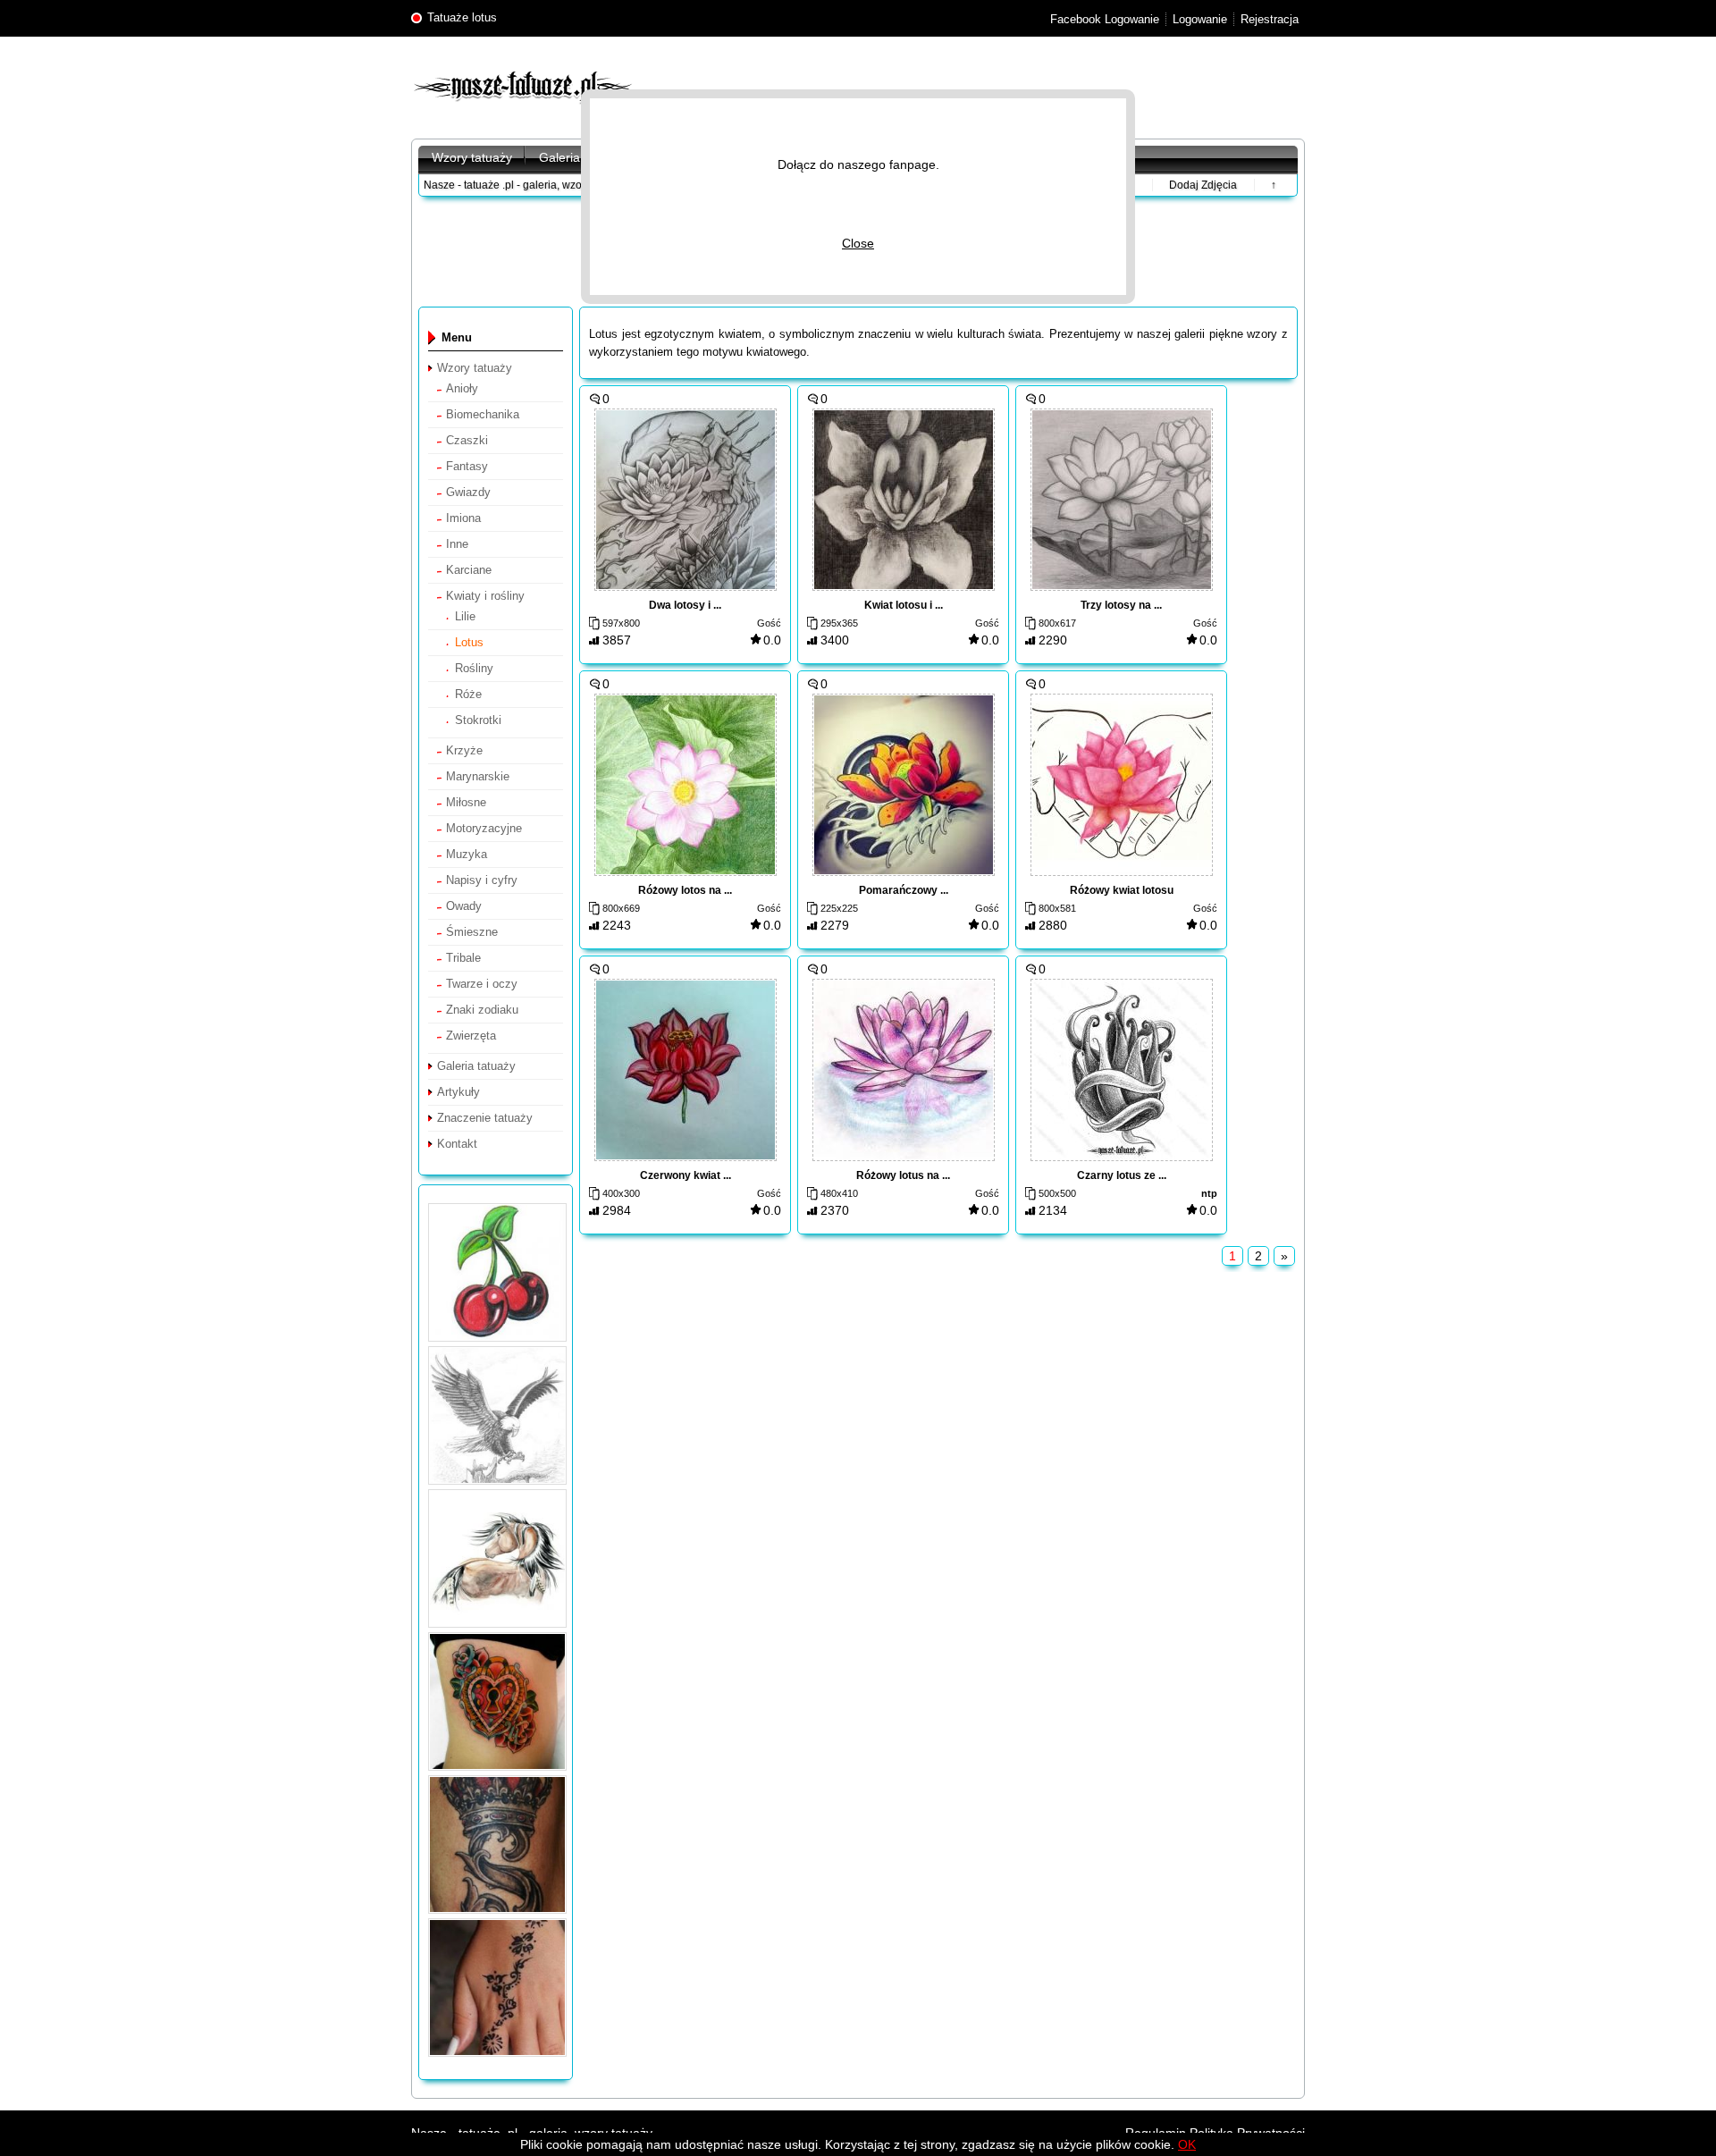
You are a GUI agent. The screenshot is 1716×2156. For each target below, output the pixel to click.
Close (858, 243)
